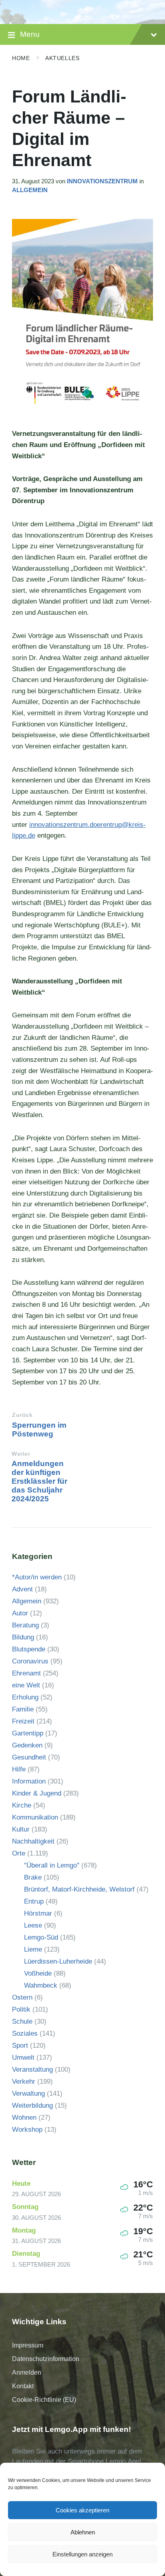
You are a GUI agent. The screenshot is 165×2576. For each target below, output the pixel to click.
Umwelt (23, 2057)
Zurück (22, 1415)
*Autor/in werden (37, 1577)
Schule (22, 2021)
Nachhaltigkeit (33, 1841)
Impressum (28, 2345)
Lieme (33, 1949)
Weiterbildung (32, 2106)
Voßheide (38, 1973)
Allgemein (30, 190)
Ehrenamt (26, 1673)
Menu (30, 34)
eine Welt (26, 1685)
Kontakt (23, 2386)
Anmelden (27, 2372)
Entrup (34, 1901)
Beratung (25, 1625)
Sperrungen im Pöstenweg (39, 1429)
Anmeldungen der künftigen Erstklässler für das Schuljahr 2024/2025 (39, 1481)
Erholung (25, 1697)
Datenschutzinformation (46, 2359)
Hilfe (19, 1769)
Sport (20, 2045)
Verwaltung (28, 2094)
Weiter (21, 1454)
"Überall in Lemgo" (52, 1865)
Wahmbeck (41, 1985)
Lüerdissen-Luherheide (58, 1961)
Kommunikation (35, 1817)
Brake (33, 1877)
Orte (19, 1853)
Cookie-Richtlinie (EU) (44, 2400)
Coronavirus (30, 1661)
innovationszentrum (102, 181)
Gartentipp (28, 1733)
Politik (21, 2009)
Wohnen (24, 2118)
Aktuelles (62, 58)
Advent (22, 1589)
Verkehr (24, 2081)
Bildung (23, 1637)
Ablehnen (83, 2532)
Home (21, 58)
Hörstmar (38, 1913)
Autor (20, 1613)
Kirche (22, 1805)
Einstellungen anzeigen (82, 2554)
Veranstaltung (32, 2069)
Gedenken (27, 1745)
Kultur (21, 1829)
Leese (33, 1925)
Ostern (22, 1997)
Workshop (27, 2130)
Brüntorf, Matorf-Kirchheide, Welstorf (79, 1889)
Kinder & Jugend (37, 1793)
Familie (23, 1709)
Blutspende (29, 1649)
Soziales (25, 2033)
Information (29, 1781)
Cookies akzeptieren (82, 2510)
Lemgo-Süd (41, 1937)
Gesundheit (29, 1757)
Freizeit (23, 1721)
